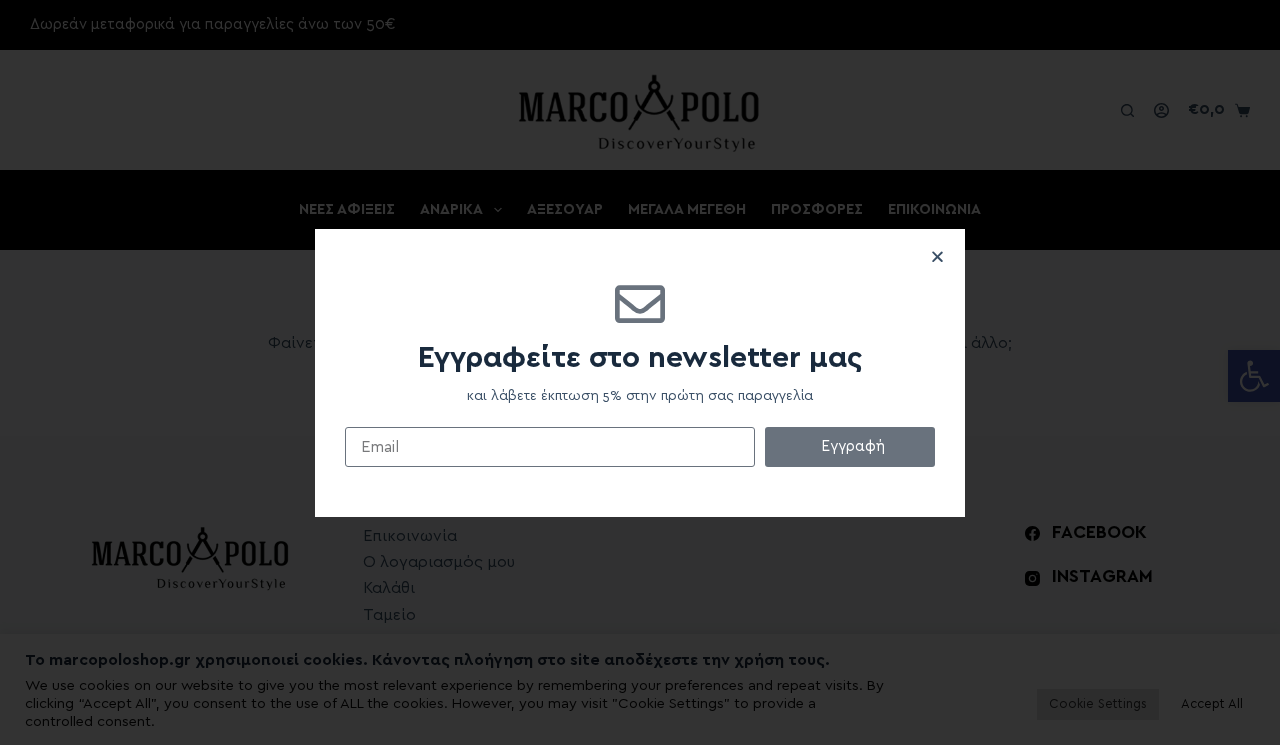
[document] (640, 372)
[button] (937, 256)
